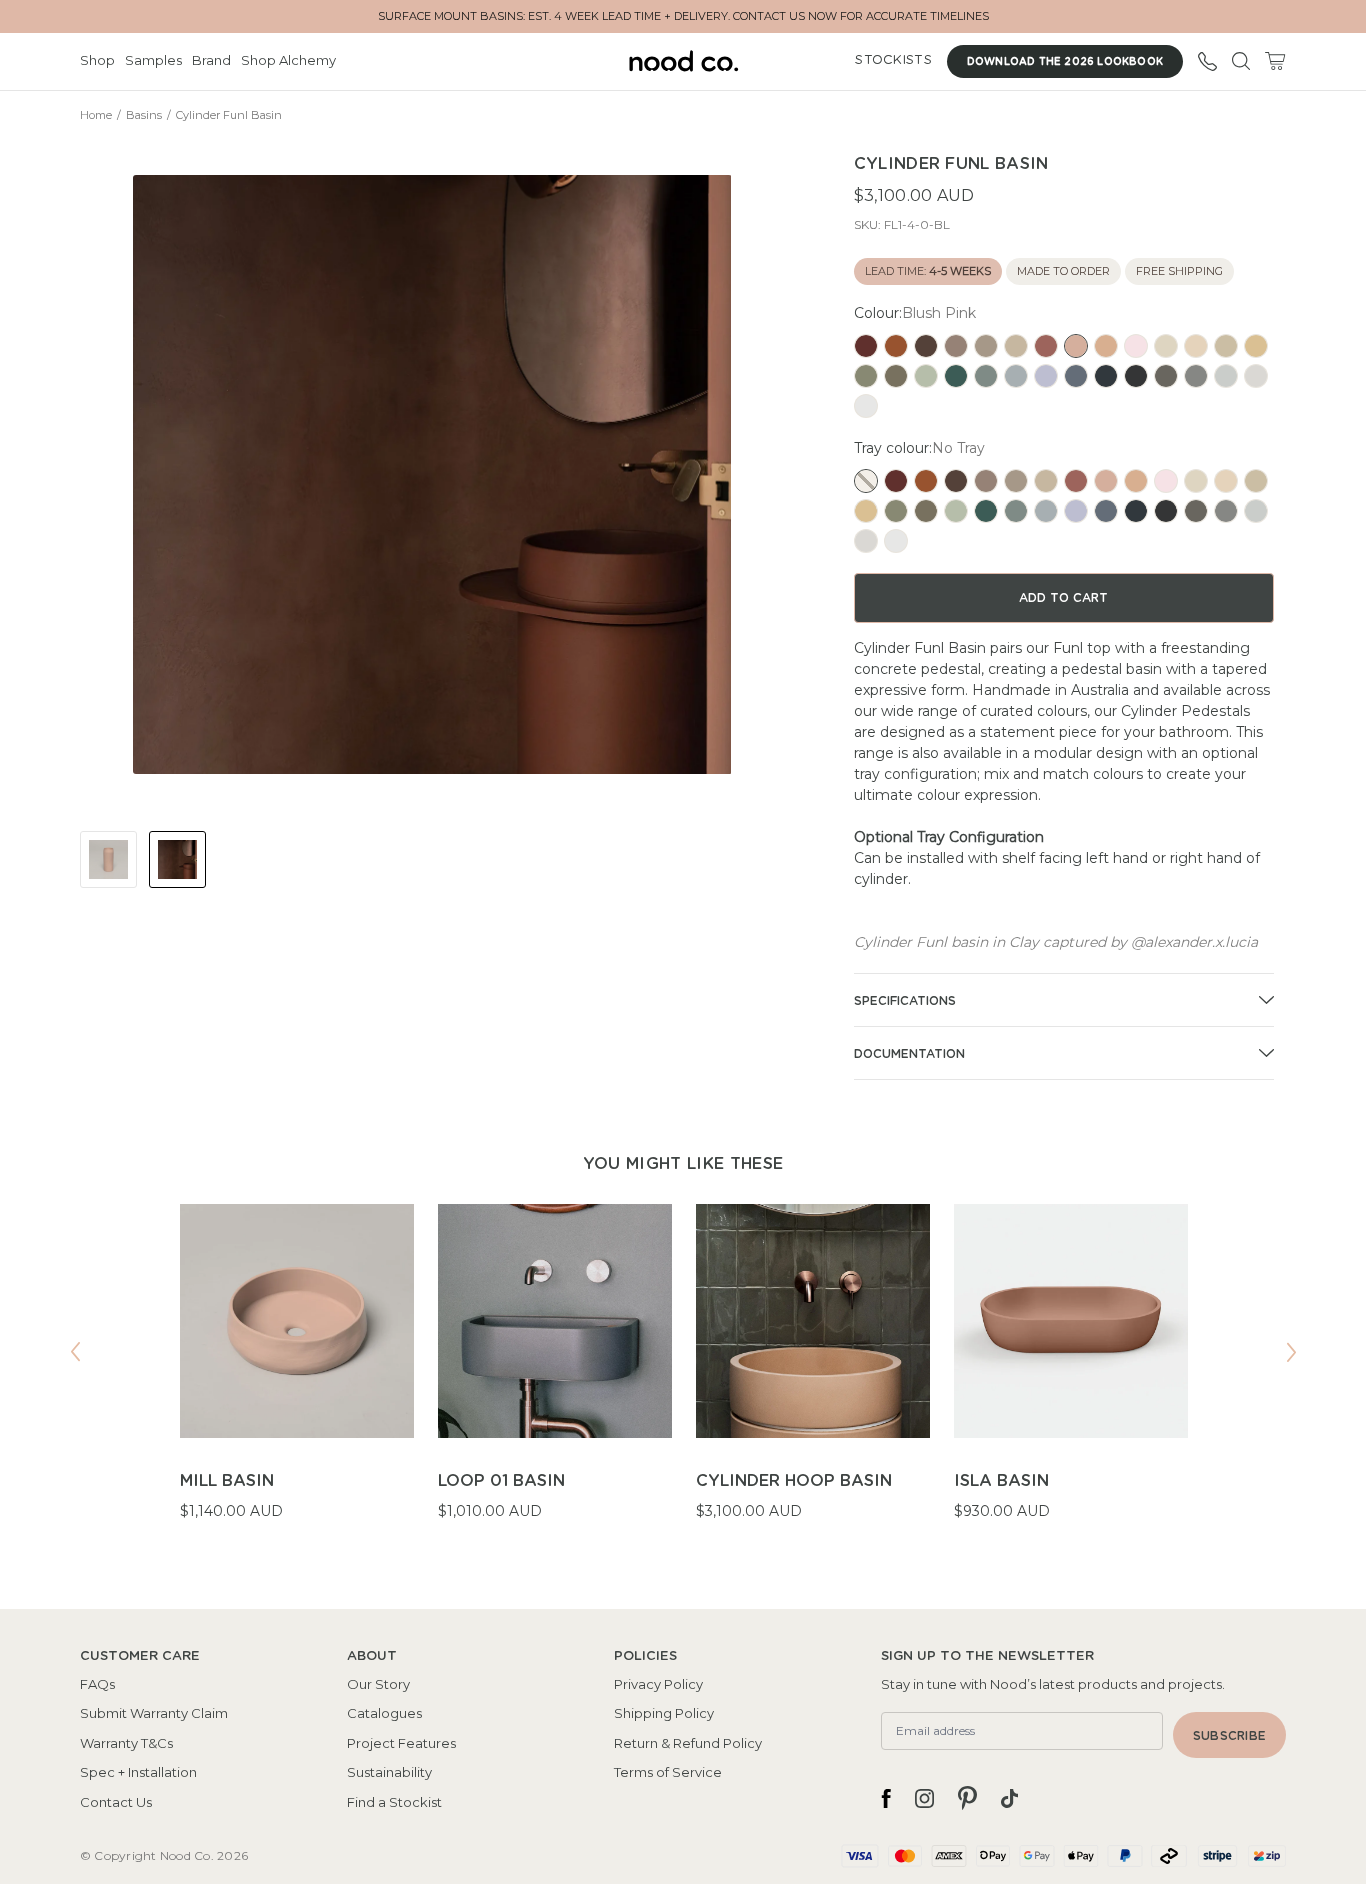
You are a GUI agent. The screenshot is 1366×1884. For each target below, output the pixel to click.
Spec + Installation (138, 1772)
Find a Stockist (394, 1802)
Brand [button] (211, 60)
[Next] (1291, 1352)
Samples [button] (153, 60)
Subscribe (1229, 1736)
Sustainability (389, 1772)
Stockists (893, 60)
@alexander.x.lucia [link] (1194, 942)
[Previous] (75, 1352)
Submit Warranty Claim (154, 1713)
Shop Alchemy (288, 60)
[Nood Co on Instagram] (924, 1798)
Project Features (401, 1743)
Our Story (378, 1684)
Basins (144, 115)
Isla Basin (1001, 1481)
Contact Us (116, 1802)
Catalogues (384, 1713)
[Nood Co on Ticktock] (1009, 1798)
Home (96, 115)
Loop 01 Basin (501, 1481)
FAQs (97, 1684)
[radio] (866, 346)
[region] (683, 1375)
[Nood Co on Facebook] (886, 1798)
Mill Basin (227, 1481)
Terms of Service (668, 1772)
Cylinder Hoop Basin (794, 1481)
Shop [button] (97, 60)
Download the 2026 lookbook (1065, 62)
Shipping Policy (664, 1713)
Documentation (909, 1054)
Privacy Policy (658, 1684)
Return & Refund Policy (688, 1743)
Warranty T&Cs (126, 1743)
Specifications (905, 1001)
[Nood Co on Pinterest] (967, 1798)
